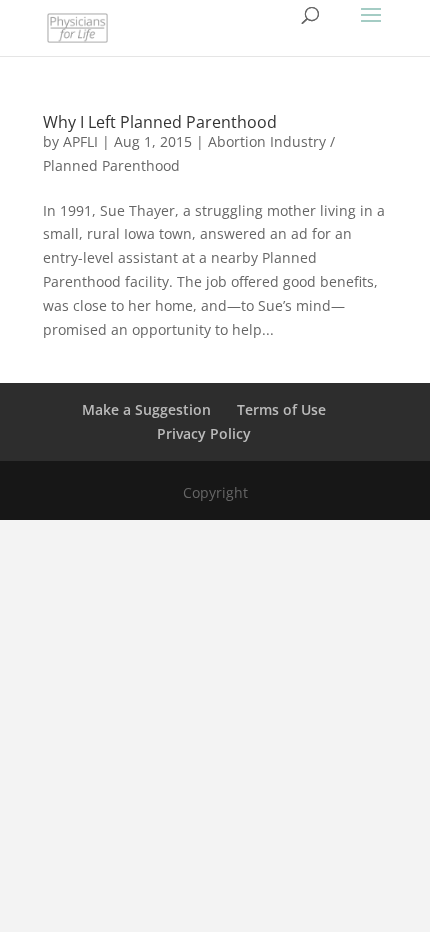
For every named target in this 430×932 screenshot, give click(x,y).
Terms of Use (281, 409)
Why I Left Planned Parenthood (160, 122)
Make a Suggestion (146, 409)
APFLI (80, 141)
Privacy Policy (204, 433)
